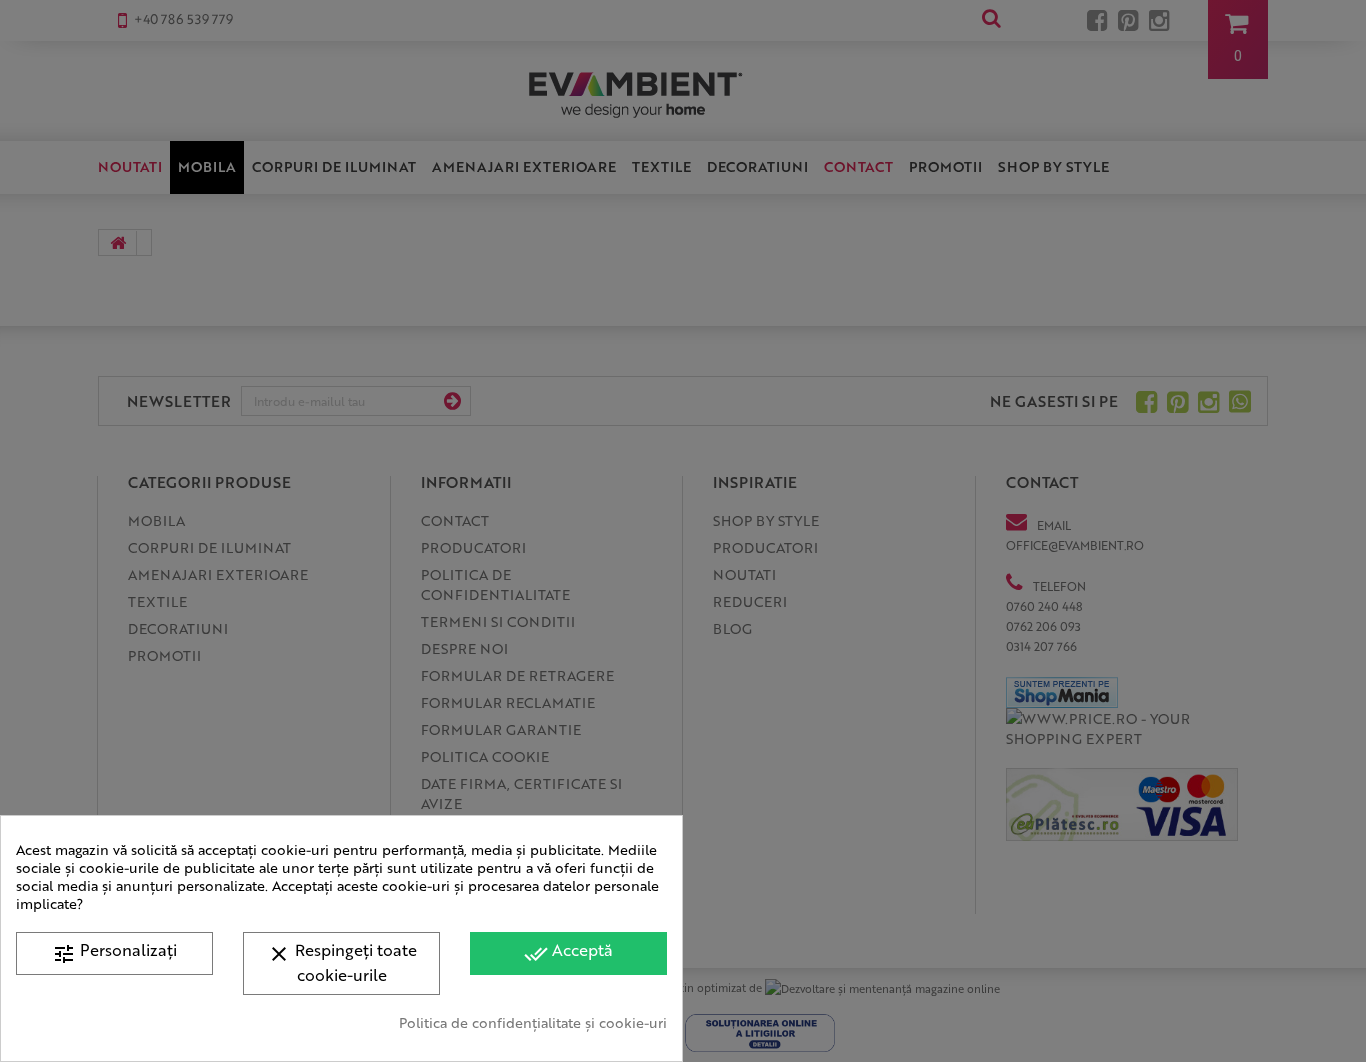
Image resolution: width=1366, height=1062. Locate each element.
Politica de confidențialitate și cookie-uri (533, 1022)
